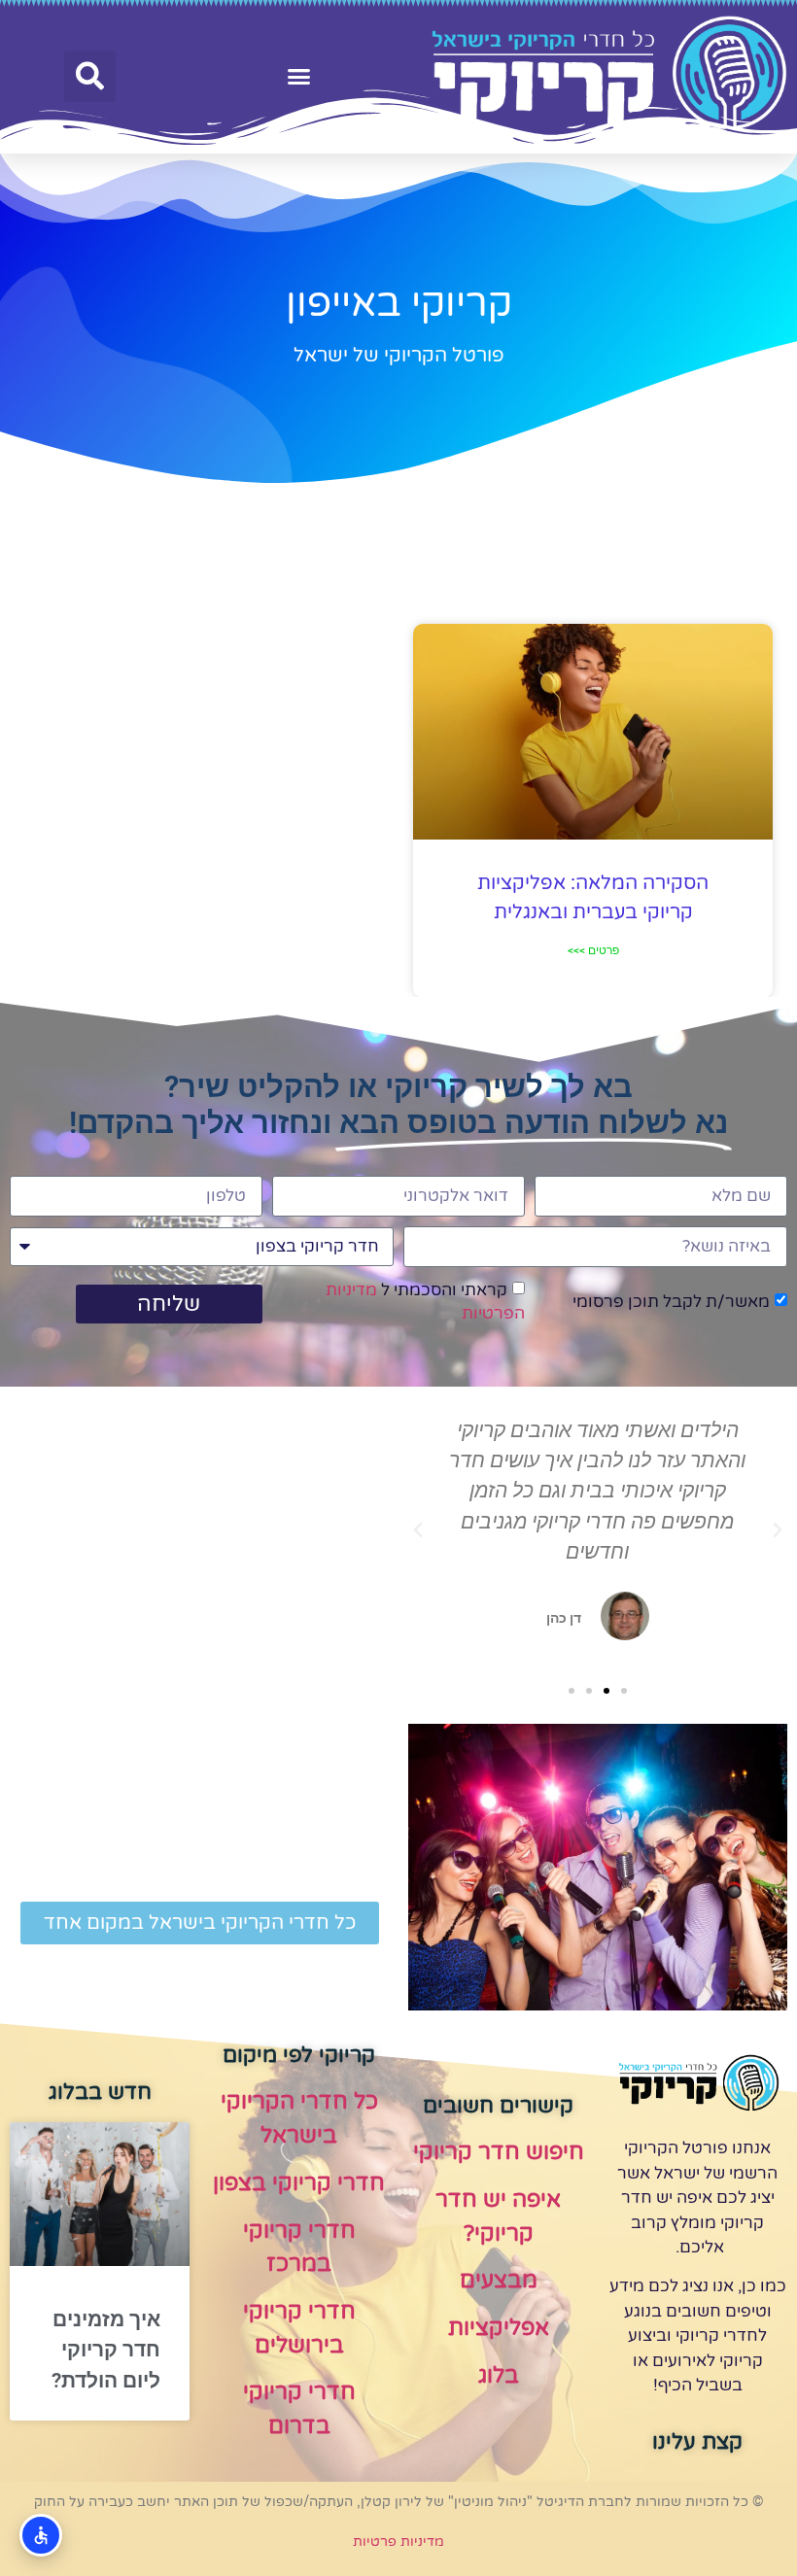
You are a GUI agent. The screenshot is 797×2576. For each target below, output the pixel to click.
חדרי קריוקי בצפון (299, 2183)
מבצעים (499, 2281)
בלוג (499, 2376)
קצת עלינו (697, 2442)
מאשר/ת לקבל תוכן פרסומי (671, 1302)
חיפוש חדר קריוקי (499, 2152)
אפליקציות (499, 2328)
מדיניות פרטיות (398, 2542)
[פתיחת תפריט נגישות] (41, 2535)
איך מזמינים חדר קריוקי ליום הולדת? (106, 2350)
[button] (299, 77)
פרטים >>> (593, 950)
